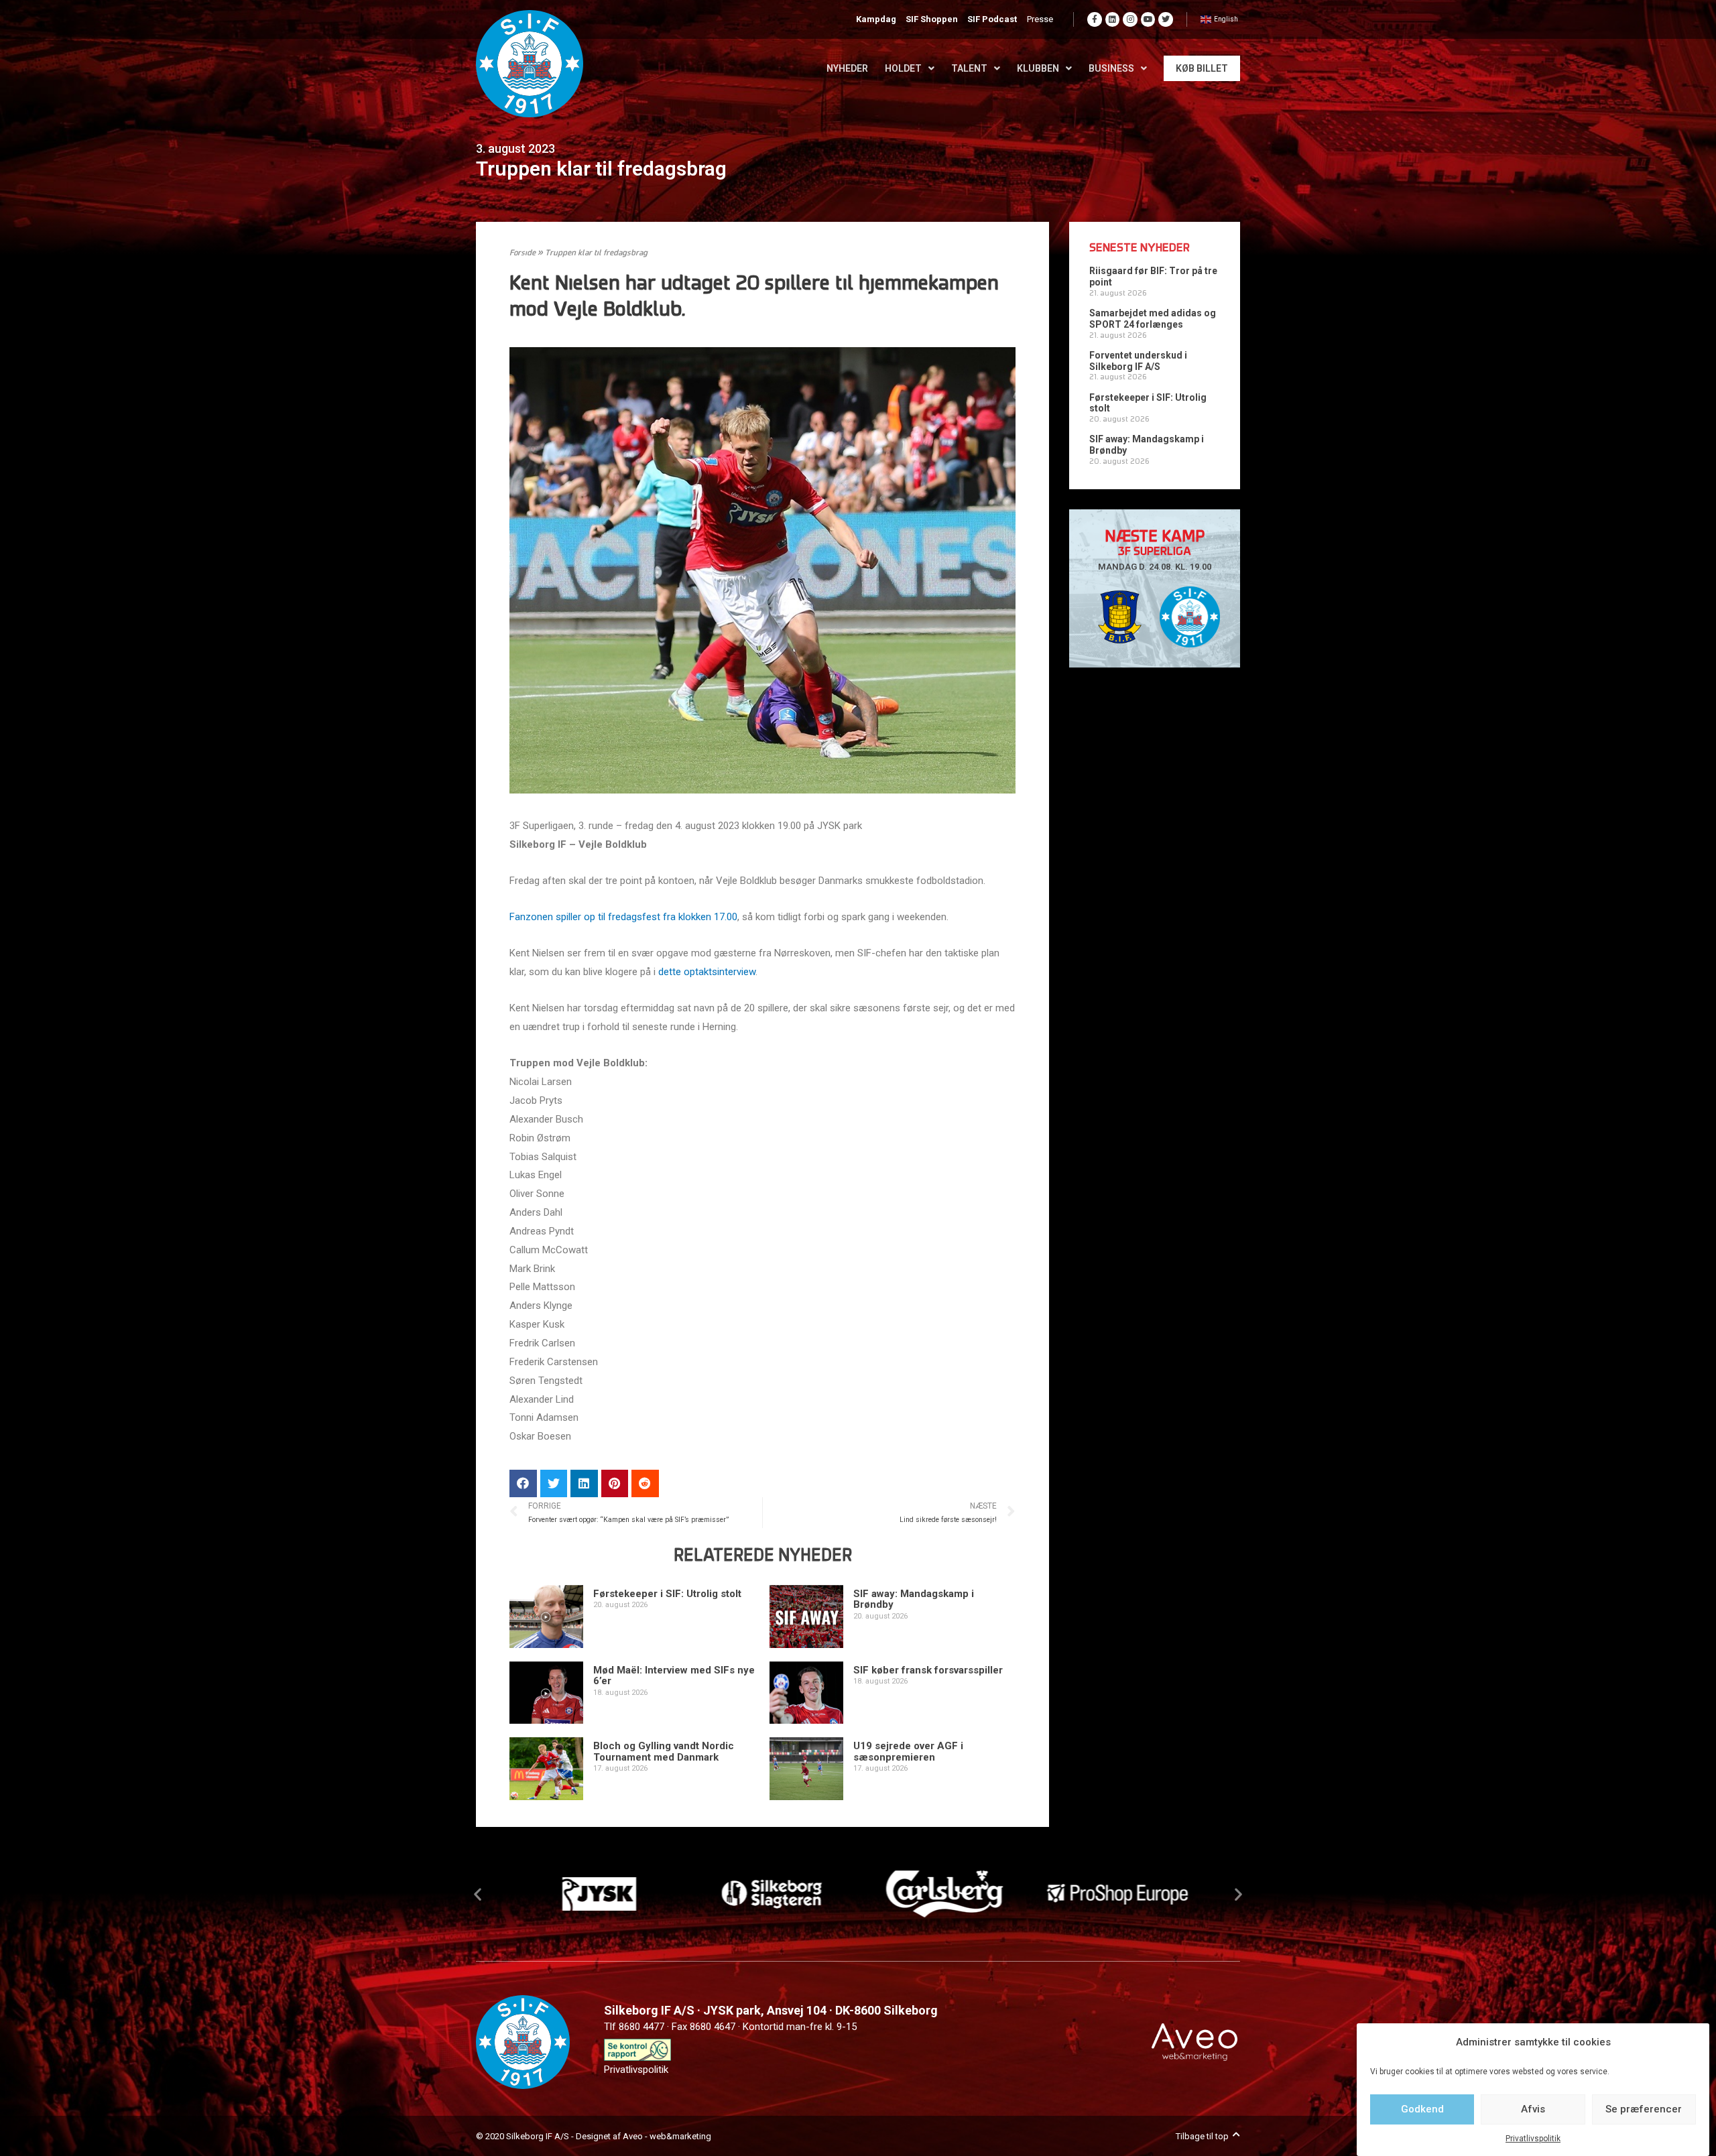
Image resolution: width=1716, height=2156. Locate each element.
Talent (969, 68)
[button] (478, 1894)
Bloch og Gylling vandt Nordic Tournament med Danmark (664, 1752)
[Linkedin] (1113, 19)
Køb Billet (1202, 68)
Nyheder (847, 68)
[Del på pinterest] (615, 1483)
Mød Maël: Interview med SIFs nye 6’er (674, 1676)
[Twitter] (1166, 19)
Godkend (1422, 2109)
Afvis (1533, 2109)
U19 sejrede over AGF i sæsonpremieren (908, 1752)
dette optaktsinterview (707, 972)
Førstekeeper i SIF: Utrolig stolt (667, 1594)
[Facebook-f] (1095, 19)
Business (1111, 68)
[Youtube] (1148, 19)
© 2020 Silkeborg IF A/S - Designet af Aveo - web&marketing (594, 2136)
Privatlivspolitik (1533, 2139)
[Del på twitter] (554, 1483)
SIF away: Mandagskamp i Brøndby (914, 1599)
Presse (1040, 19)
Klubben (1038, 68)
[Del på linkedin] (584, 1483)
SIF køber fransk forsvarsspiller (928, 1670)
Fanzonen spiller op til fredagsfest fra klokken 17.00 (623, 917)
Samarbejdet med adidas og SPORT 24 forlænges (1153, 319)
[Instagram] (1130, 19)
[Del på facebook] (523, 1483)
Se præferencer (1644, 2109)
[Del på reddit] (645, 1483)
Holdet (903, 68)
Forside (523, 253)
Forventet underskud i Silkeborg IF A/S (1138, 361)
